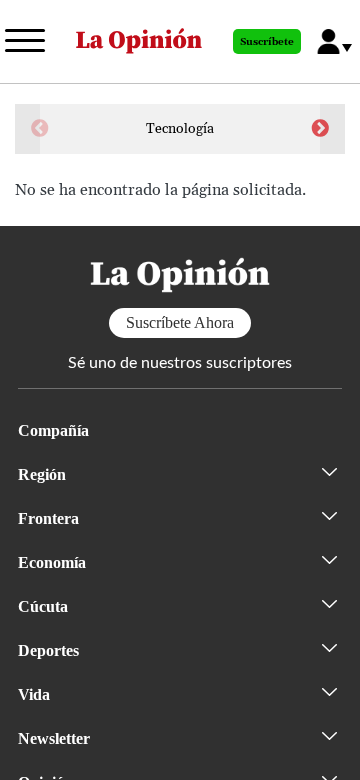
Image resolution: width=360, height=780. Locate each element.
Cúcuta (43, 606)
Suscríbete (267, 42)
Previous (40, 129)
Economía (52, 562)
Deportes (48, 650)
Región (42, 474)
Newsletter (54, 738)
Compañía (53, 430)
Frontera (48, 518)
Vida (34, 694)
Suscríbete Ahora (180, 322)
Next (320, 129)
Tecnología (180, 129)
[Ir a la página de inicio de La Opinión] (139, 41)
